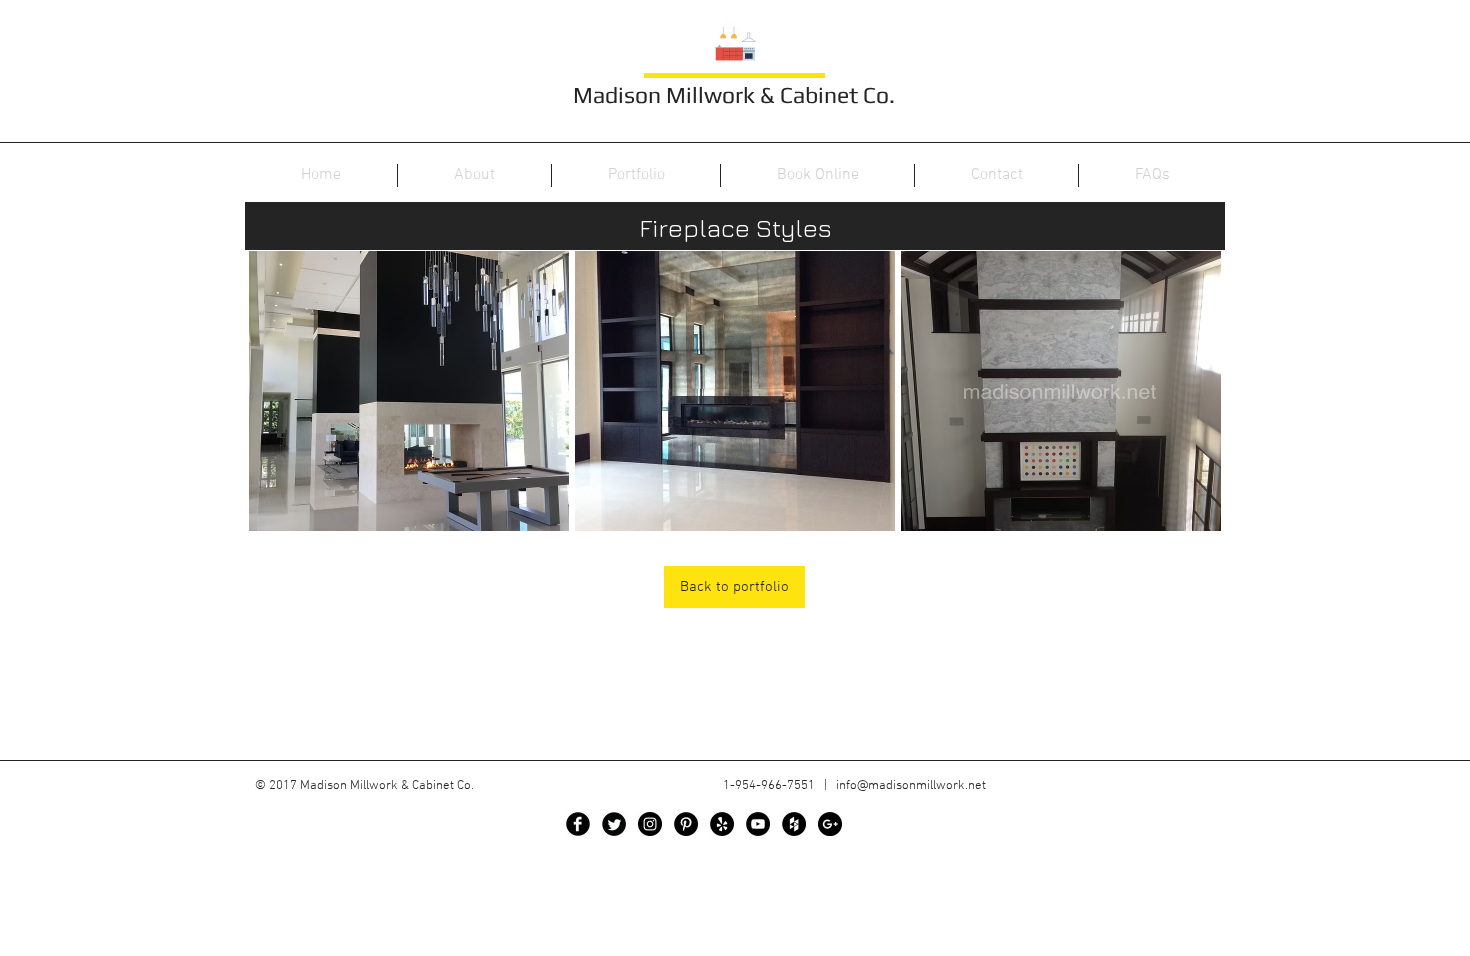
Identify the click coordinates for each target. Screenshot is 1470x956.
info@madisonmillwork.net (911, 786)
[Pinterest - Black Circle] (686, 824)
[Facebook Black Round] (578, 824)
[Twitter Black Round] (614, 824)
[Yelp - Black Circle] (722, 824)
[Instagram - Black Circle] (650, 824)
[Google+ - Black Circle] (830, 824)
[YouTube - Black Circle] (758, 824)
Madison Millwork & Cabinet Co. (734, 94)
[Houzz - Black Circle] (794, 824)
